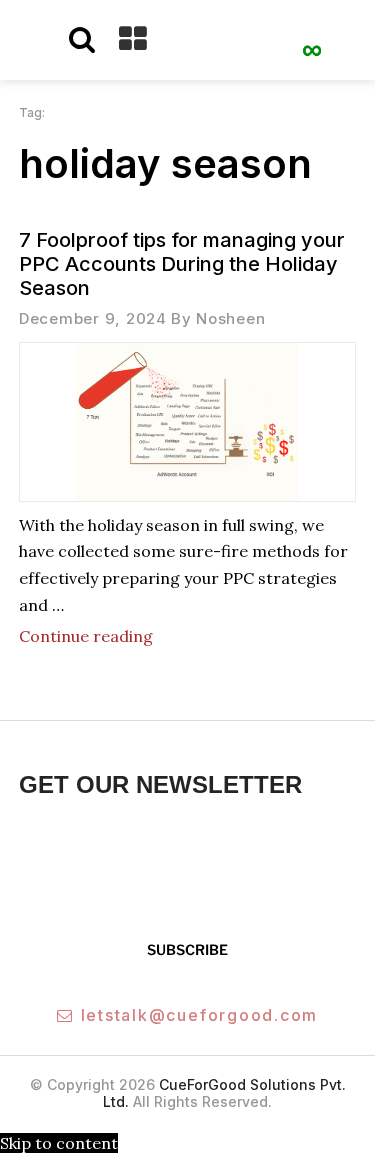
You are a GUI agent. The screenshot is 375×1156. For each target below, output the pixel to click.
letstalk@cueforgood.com (199, 1015)
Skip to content (59, 1143)
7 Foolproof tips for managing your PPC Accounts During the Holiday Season (182, 264)
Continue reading (86, 636)
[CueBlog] (312, 41)
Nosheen (230, 318)
